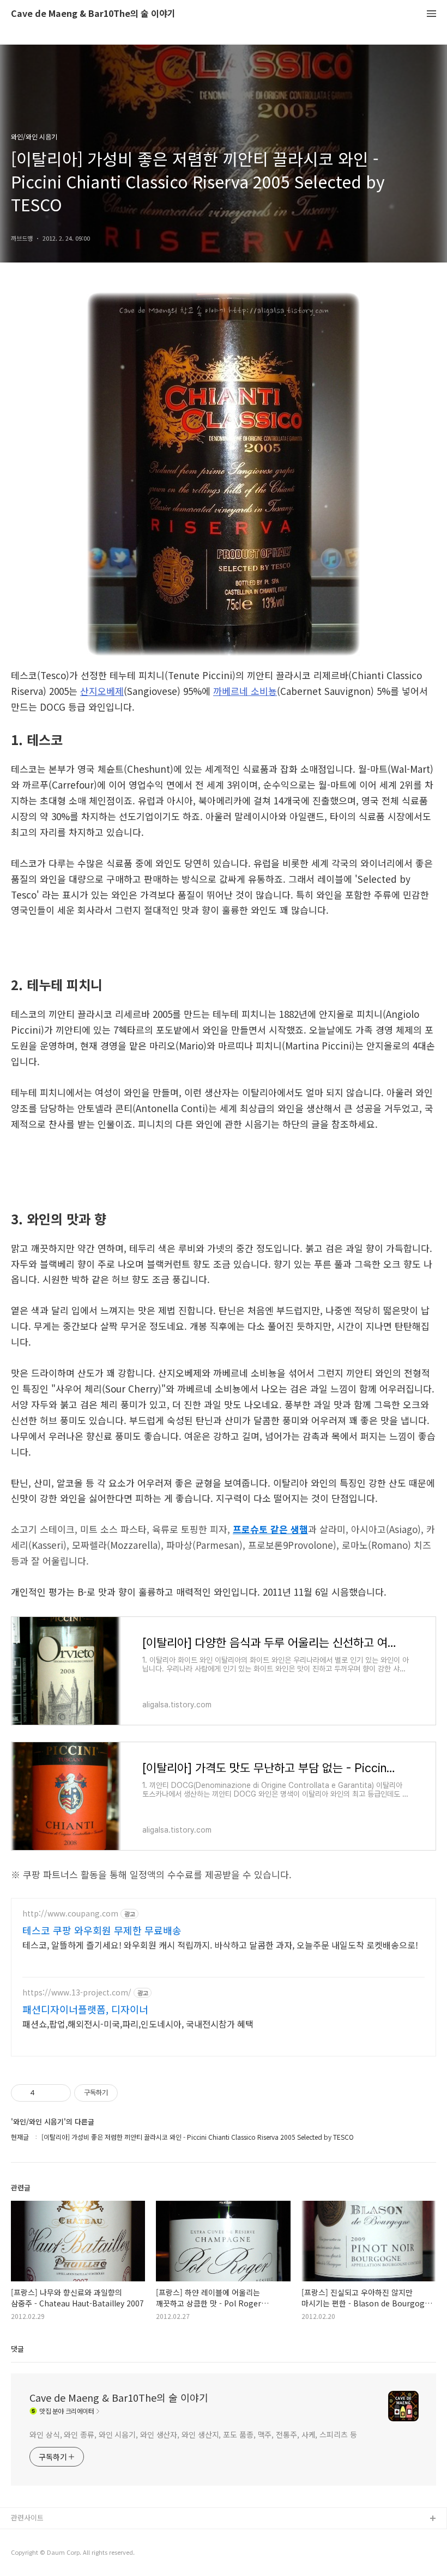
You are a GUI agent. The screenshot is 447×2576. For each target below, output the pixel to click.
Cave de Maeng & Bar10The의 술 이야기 (93, 14)
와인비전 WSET (35, 2537)
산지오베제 (102, 691)
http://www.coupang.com (70, 1913)
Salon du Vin (31, 2554)
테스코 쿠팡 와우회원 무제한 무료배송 (102, 1930)
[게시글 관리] (59, 2093)
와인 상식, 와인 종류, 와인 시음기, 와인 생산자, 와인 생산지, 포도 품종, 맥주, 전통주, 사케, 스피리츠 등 (193, 2434)
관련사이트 (27, 2517)
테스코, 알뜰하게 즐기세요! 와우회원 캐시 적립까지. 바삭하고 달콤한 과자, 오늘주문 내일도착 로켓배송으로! (220, 1945)
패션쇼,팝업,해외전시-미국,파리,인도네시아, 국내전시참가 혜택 (138, 2023)
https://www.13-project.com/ (77, 1992)
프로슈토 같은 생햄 (270, 1529)
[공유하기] (45, 2093)
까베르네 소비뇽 (245, 691)
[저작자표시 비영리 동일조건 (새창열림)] (132, 2093)
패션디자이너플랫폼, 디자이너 (85, 2009)
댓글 (17, 2349)
